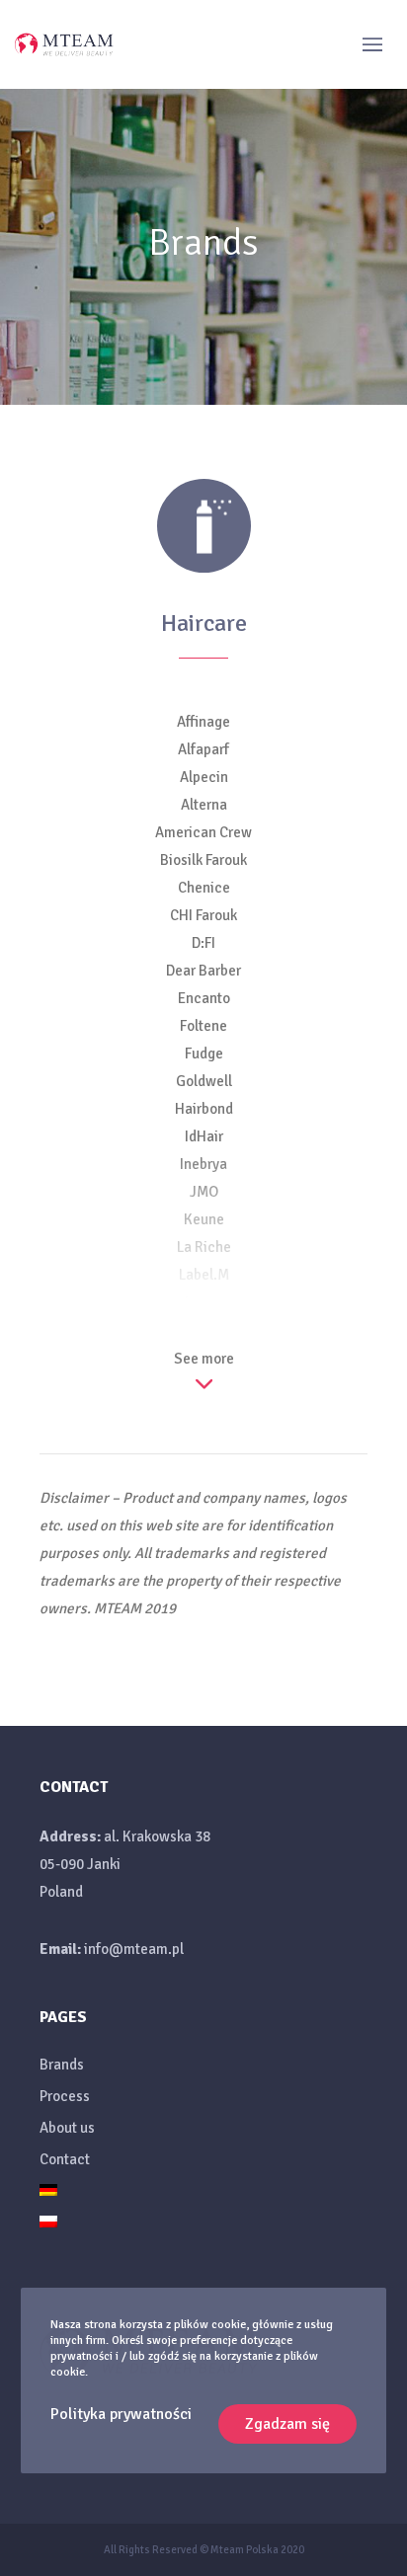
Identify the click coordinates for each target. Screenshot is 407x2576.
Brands (62, 2065)
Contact (65, 2159)
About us (67, 2128)
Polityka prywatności (121, 2414)
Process (65, 2096)
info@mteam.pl (134, 1949)
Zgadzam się (287, 2424)
